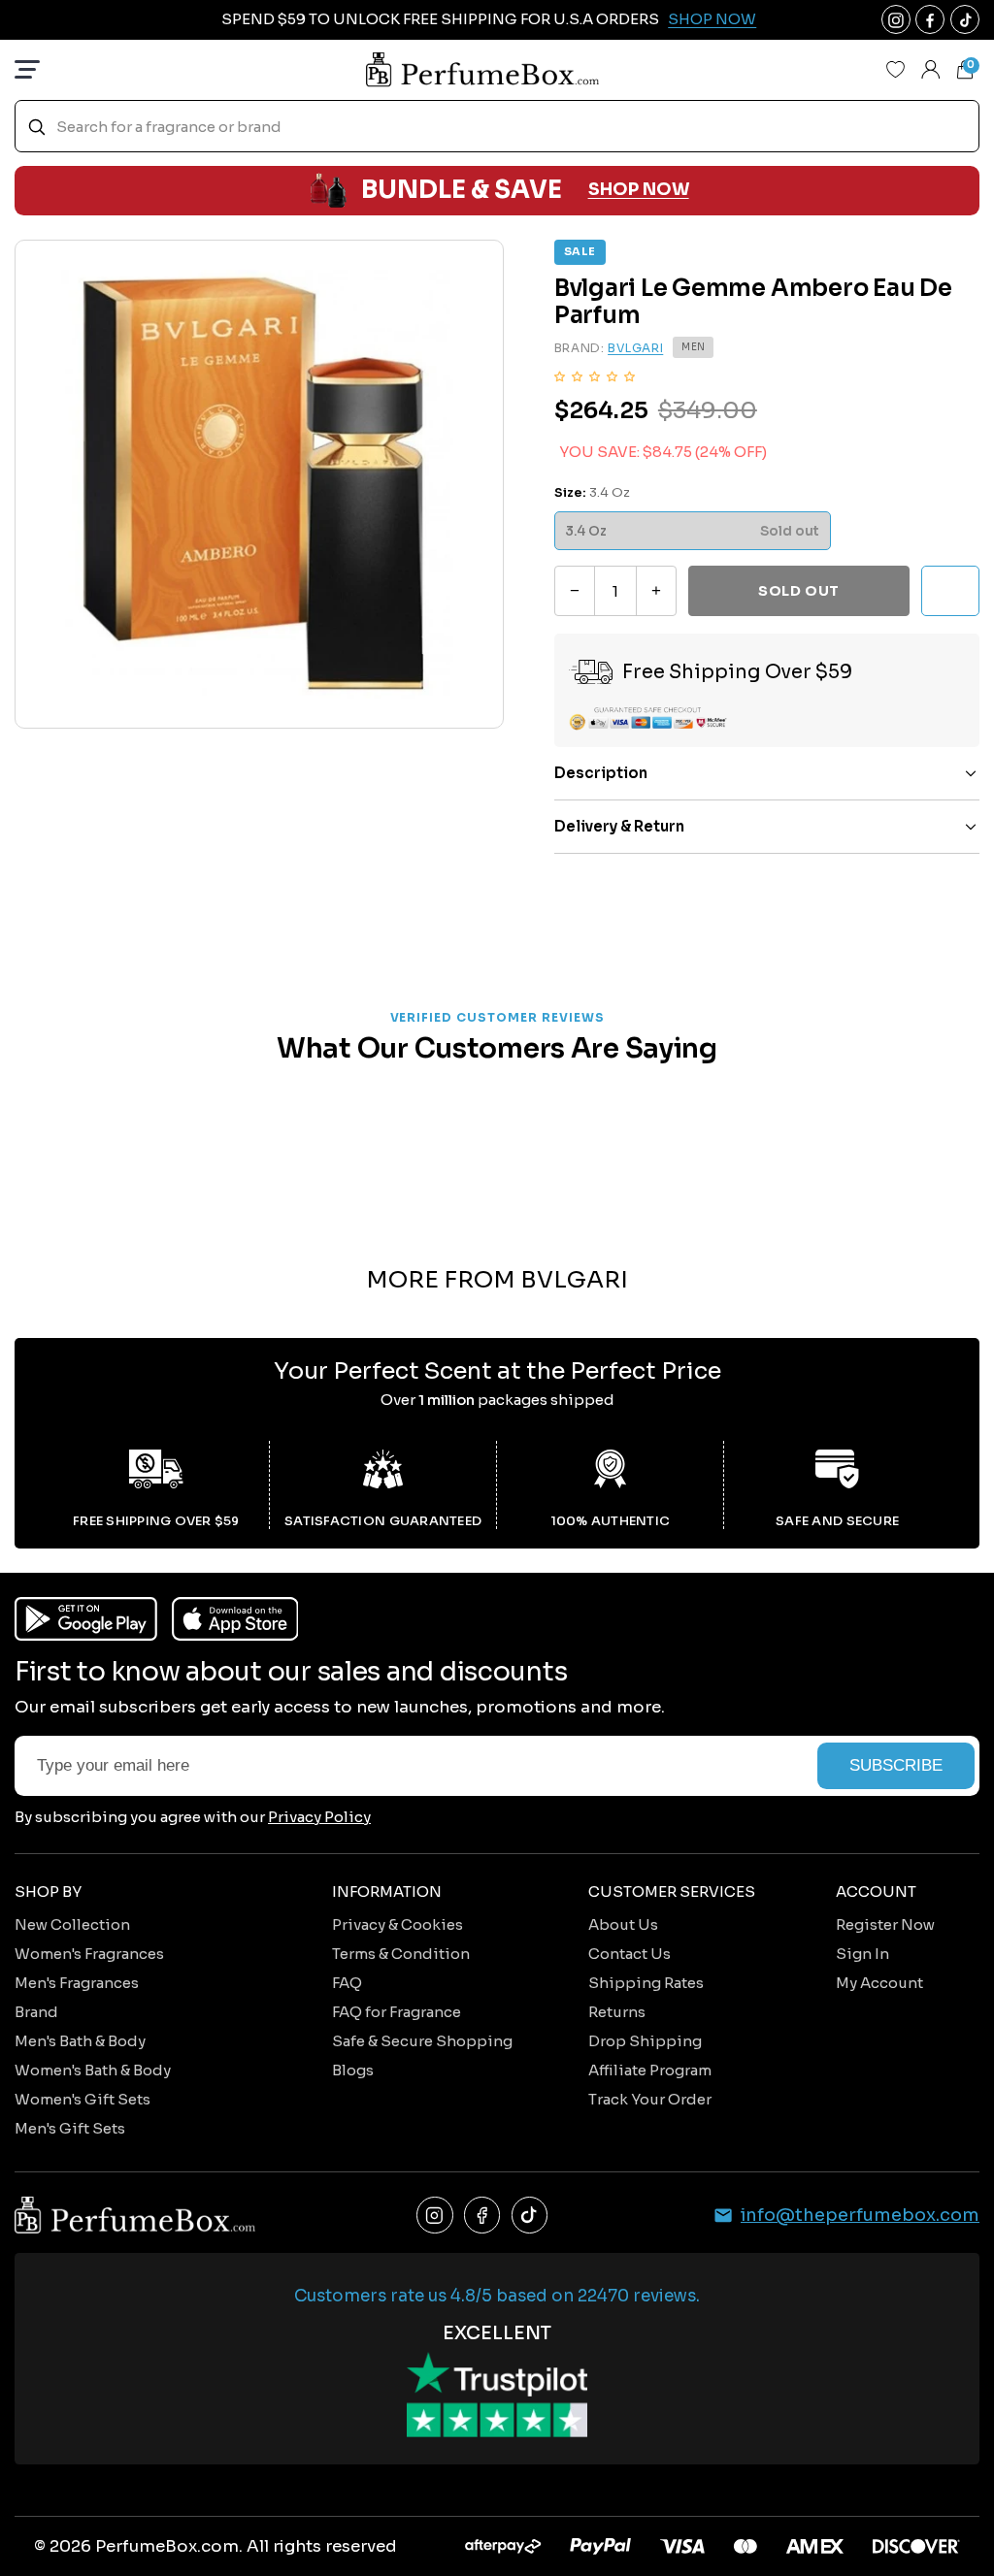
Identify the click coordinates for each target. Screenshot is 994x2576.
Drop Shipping (645, 2041)
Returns (617, 2012)
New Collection (72, 1924)
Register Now (885, 1924)
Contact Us (630, 1954)
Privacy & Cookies (398, 1924)
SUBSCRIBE (896, 1765)
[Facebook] (482, 2215)
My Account (879, 1983)
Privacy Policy (319, 1817)
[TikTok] (530, 2215)
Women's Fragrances (89, 1954)
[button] (595, 375)
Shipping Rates (646, 1983)
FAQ (347, 1983)
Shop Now (712, 19)
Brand (36, 2012)
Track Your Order (650, 2099)
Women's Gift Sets (83, 2099)
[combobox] (497, 127)
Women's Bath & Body (93, 2070)
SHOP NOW (639, 190)
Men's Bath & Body (80, 2041)
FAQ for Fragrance (397, 2012)
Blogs (353, 2070)
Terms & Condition (401, 1954)
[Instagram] (435, 2215)
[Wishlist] (896, 70)
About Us (623, 1924)
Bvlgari (635, 348)
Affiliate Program (650, 2070)
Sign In (862, 1954)
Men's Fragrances (77, 1983)
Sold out (798, 591)
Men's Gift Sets (70, 2128)
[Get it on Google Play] (86, 1619)
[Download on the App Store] (235, 1619)
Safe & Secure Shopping (422, 2041)
